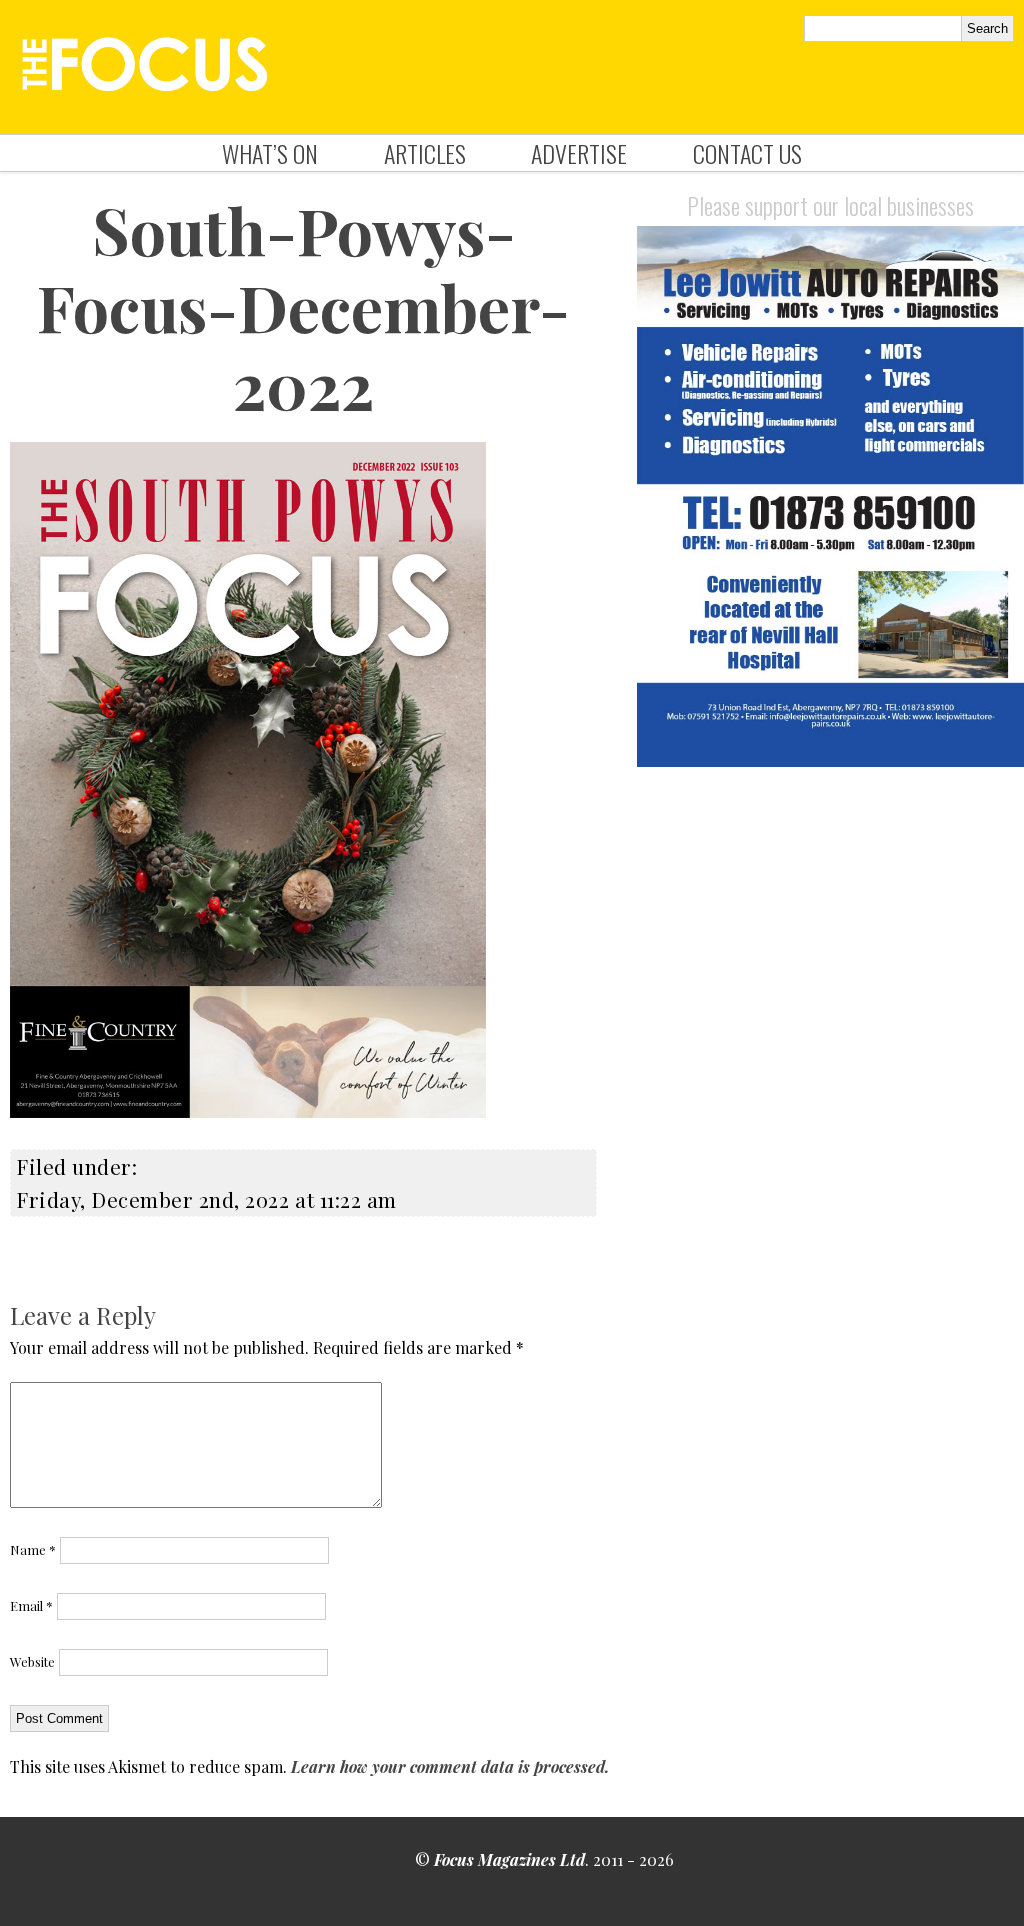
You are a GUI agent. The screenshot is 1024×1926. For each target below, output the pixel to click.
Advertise (579, 153)
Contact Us (747, 153)
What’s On (270, 153)
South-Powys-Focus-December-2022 (303, 306)
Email (31, 1605)
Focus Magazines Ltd (509, 1859)
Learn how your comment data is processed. (450, 1766)
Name (33, 1549)
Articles (425, 153)
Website (32, 1661)
